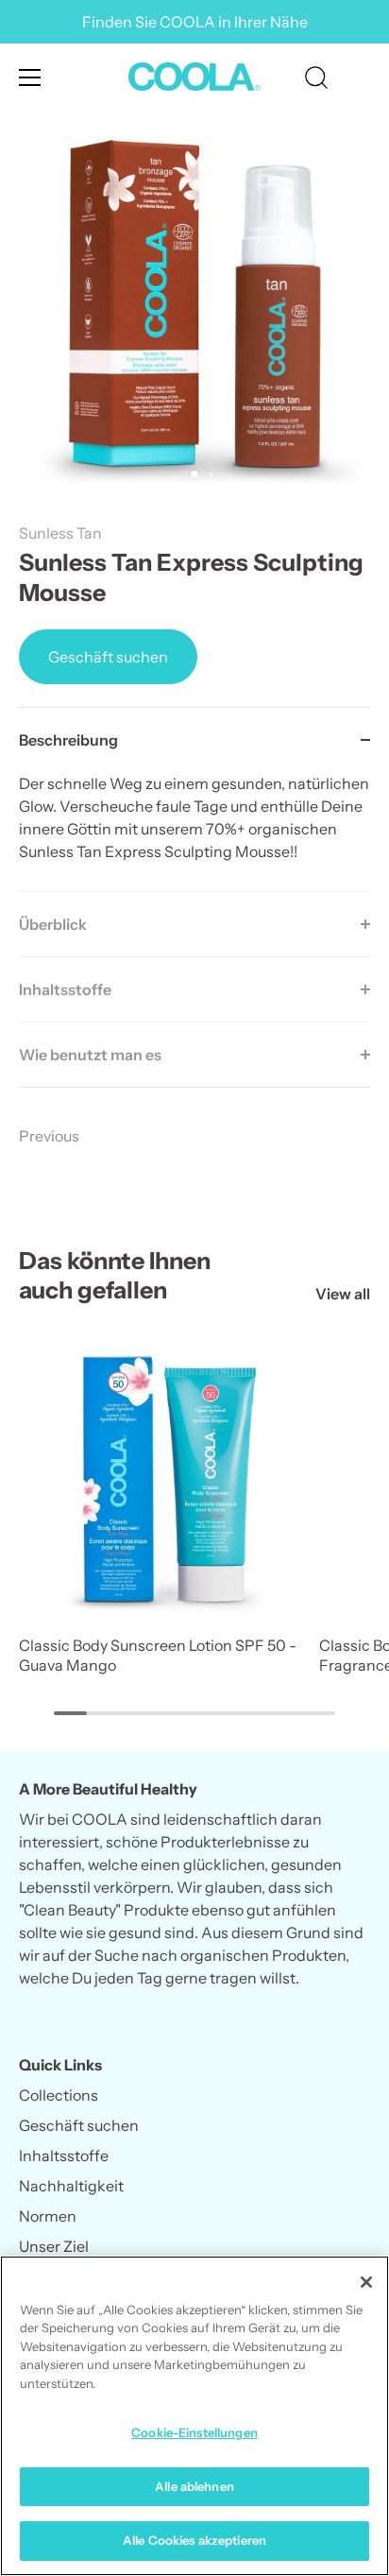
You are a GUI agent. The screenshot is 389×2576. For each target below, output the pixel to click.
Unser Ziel (54, 2246)
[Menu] (30, 77)
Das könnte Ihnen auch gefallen (115, 1275)
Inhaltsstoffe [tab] (65, 989)
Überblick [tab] (53, 924)
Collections (59, 2095)
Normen (48, 2216)
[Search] (316, 80)
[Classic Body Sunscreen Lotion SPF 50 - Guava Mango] (164, 1479)
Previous (49, 1136)
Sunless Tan (60, 533)
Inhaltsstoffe (64, 2155)
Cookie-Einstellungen (194, 2432)
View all (343, 1294)
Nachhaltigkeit (71, 2186)
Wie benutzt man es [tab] (90, 1055)
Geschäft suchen (108, 657)
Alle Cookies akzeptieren (194, 2540)
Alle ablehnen (194, 2486)
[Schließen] (366, 2282)
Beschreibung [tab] (68, 740)
